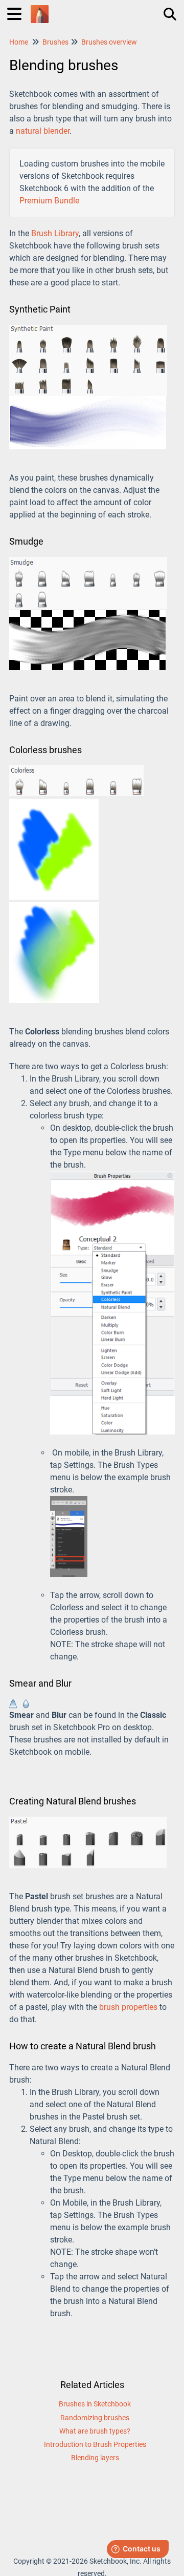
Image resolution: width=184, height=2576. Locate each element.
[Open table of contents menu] (18, 13)
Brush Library (55, 233)
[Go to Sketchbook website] (40, 9)
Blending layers (95, 2458)
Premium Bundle (49, 201)
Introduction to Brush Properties (95, 2444)
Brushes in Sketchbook (95, 2404)
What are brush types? (95, 2431)
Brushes (55, 42)
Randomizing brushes (95, 2418)
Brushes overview (109, 42)
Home (19, 42)
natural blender (43, 131)
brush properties (128, 2007)
